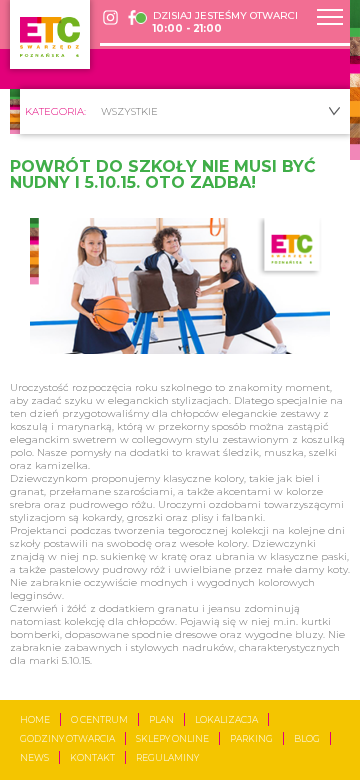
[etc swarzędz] (50, 34)
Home (35, 719)
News (34, 757)
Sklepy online (172, 738)
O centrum (99, 719)
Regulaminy (167, 757)
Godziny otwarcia (67, 738)
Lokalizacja (226, 719)
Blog (307, 738)
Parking (251, 738)
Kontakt (92, 757)
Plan (161, 719)
